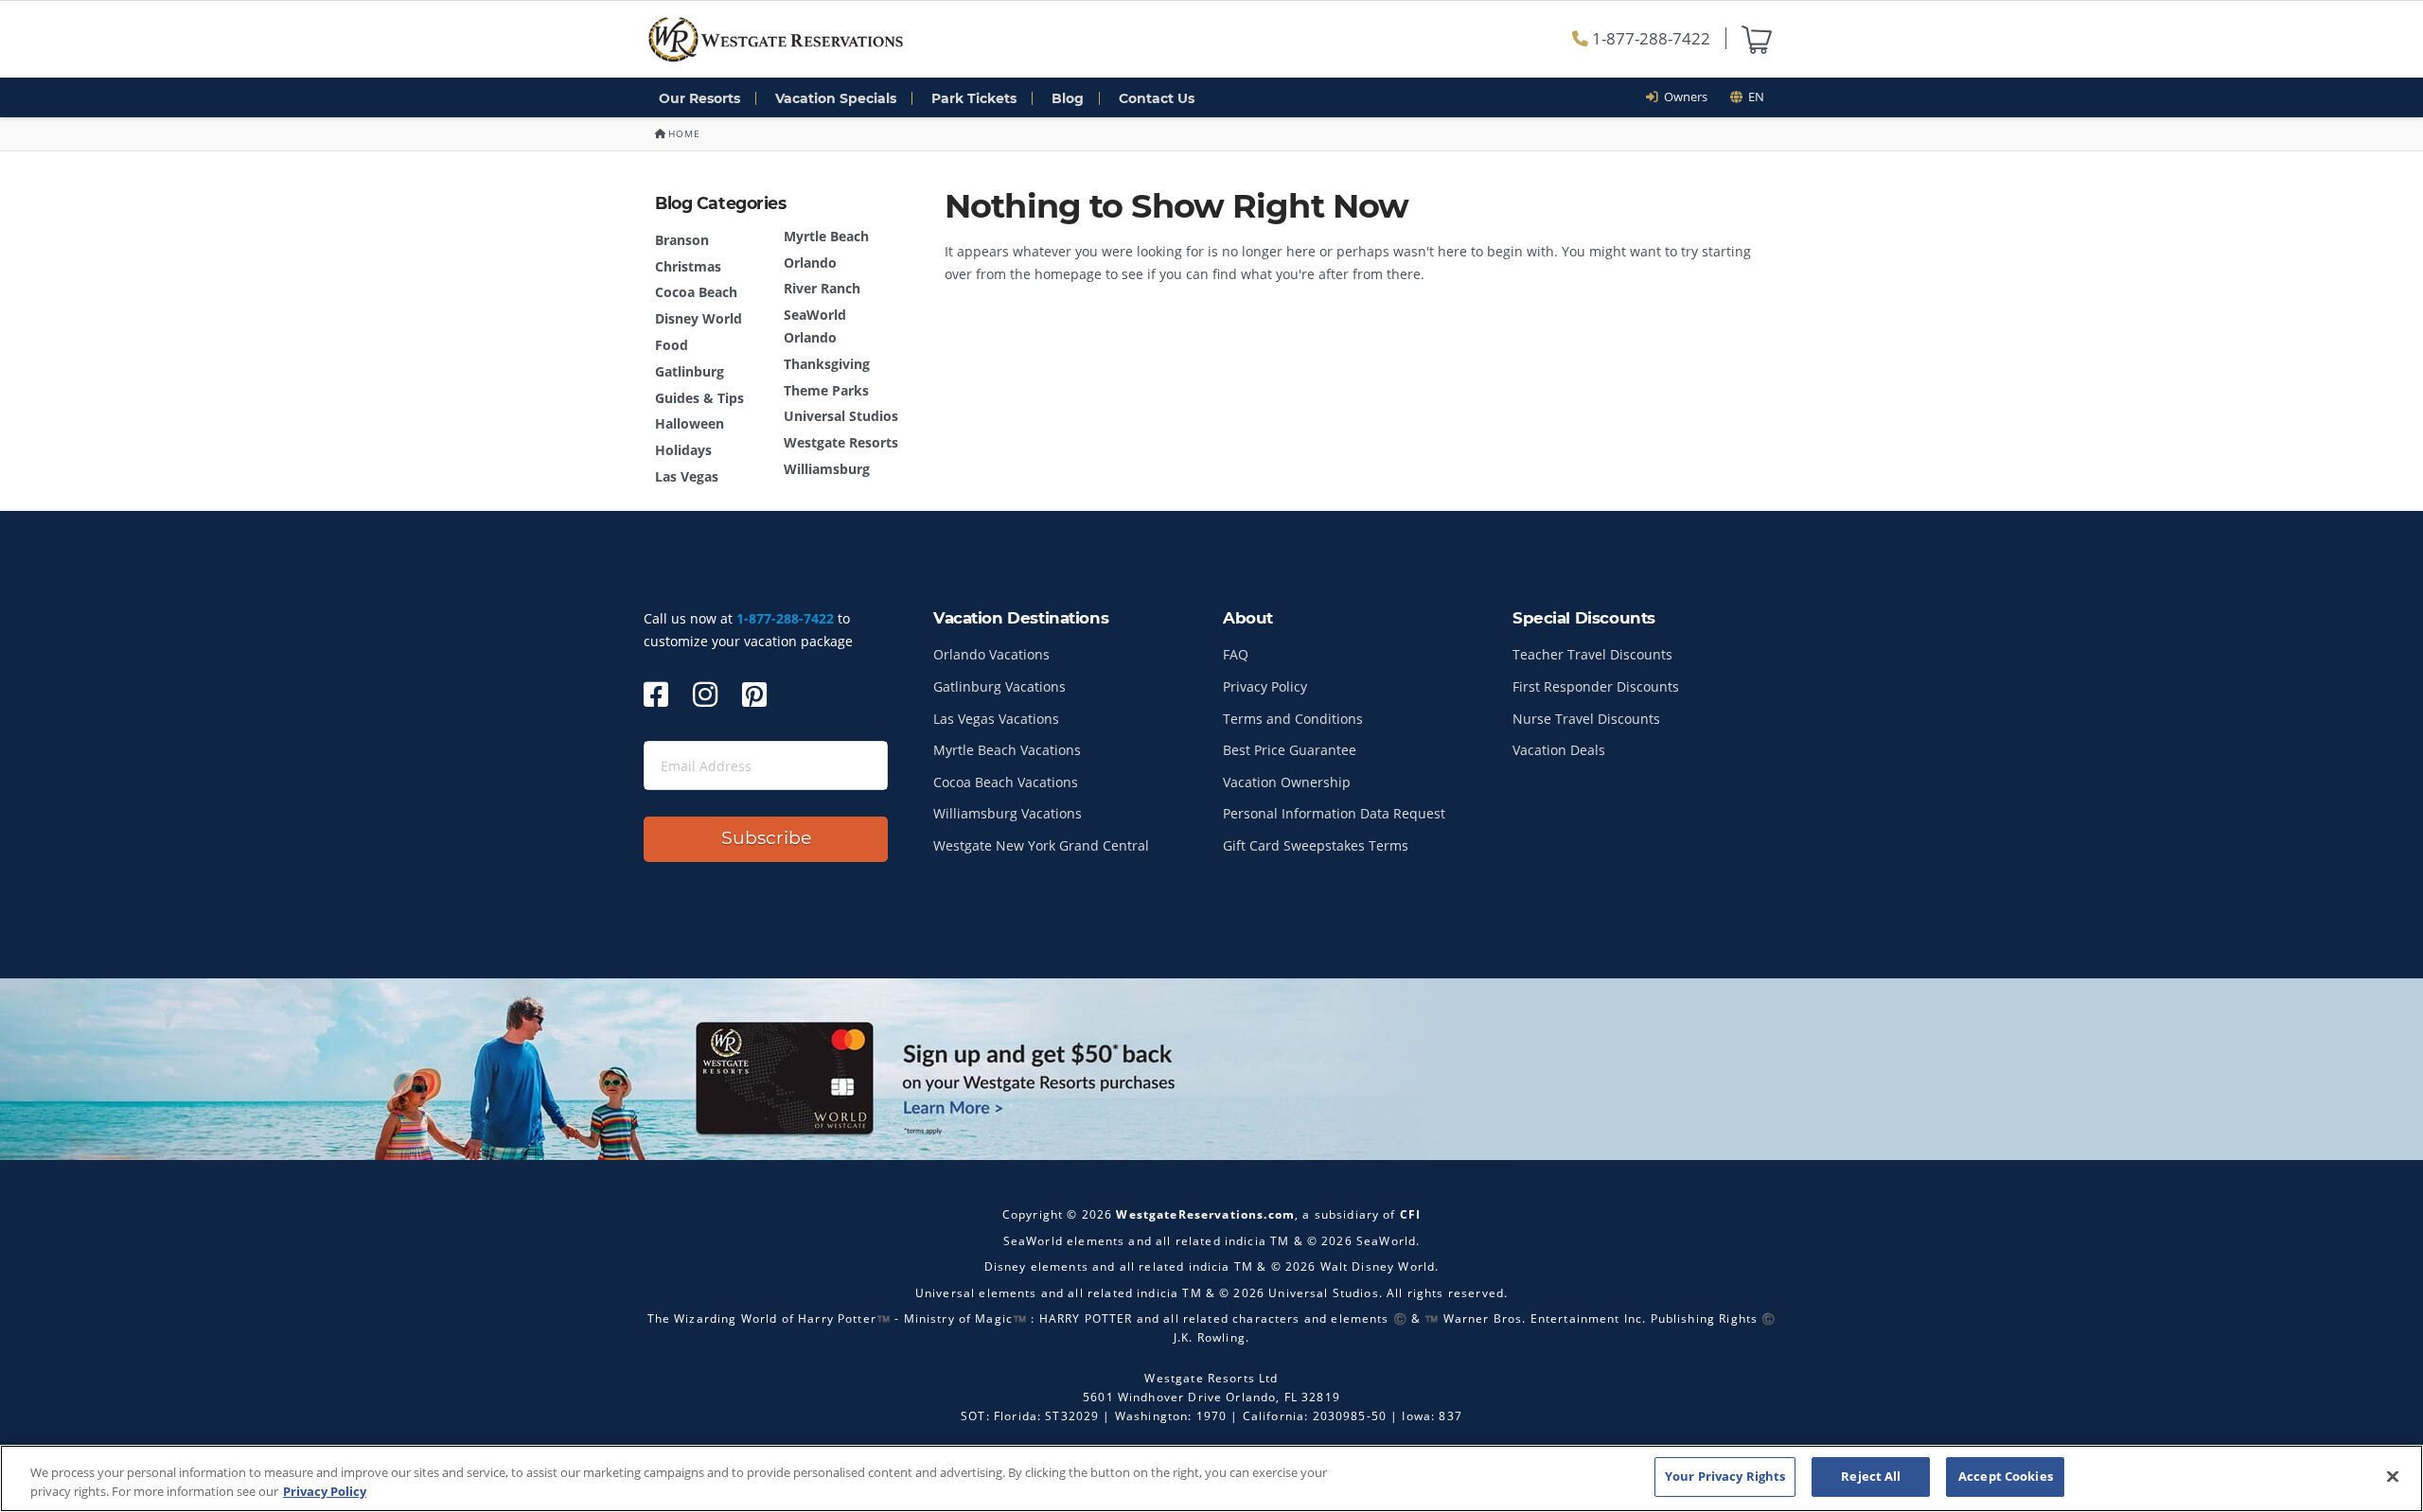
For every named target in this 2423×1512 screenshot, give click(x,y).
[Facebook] (656, 694)
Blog (1068, 98)
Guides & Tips (699, 398)
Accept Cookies (2006, 1476)
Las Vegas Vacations (996, 719)
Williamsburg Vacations (1008, 813)
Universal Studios (841, 416)
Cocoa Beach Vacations (1006, 782)
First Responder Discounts (1596, 686)
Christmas (688, 266)
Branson (682, 240)
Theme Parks (826, 390)
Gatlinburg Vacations (999, 686)
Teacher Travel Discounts (1592, 654)
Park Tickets (974, 98)
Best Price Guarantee (1290, 750)
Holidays (683, 450)
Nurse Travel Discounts (1586, 719)
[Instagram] (705, 694)
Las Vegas (687, 476)
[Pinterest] (754, 694)
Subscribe (766, 838)
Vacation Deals (1559, 750)
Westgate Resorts (841, 442)
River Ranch (822, 288)
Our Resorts (699, 98)
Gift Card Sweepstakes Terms (1316, 845)
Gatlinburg (690, 371)
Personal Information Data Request (1334, 813)
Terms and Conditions (1293, 719)
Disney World (699, 318)
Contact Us (1157, 98)
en (1753, 97)
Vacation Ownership (1287, 782)
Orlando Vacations (991, 654)
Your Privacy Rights (1725, 1476)
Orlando (810, 263)
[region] (1211, 1478)
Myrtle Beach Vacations (1007, 750)
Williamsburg (827, 469)
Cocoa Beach (696, 292)
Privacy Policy (1265, 686)
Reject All (1871, 1476)
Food (672, 345)
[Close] (2393, 1476)
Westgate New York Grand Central (1041, 845)
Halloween (690, 423)
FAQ (1236, 654)
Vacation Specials (836, 98)
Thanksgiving (827, 364)
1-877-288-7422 (1649, 38)
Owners (1683, 97)
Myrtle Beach (826, 236)
